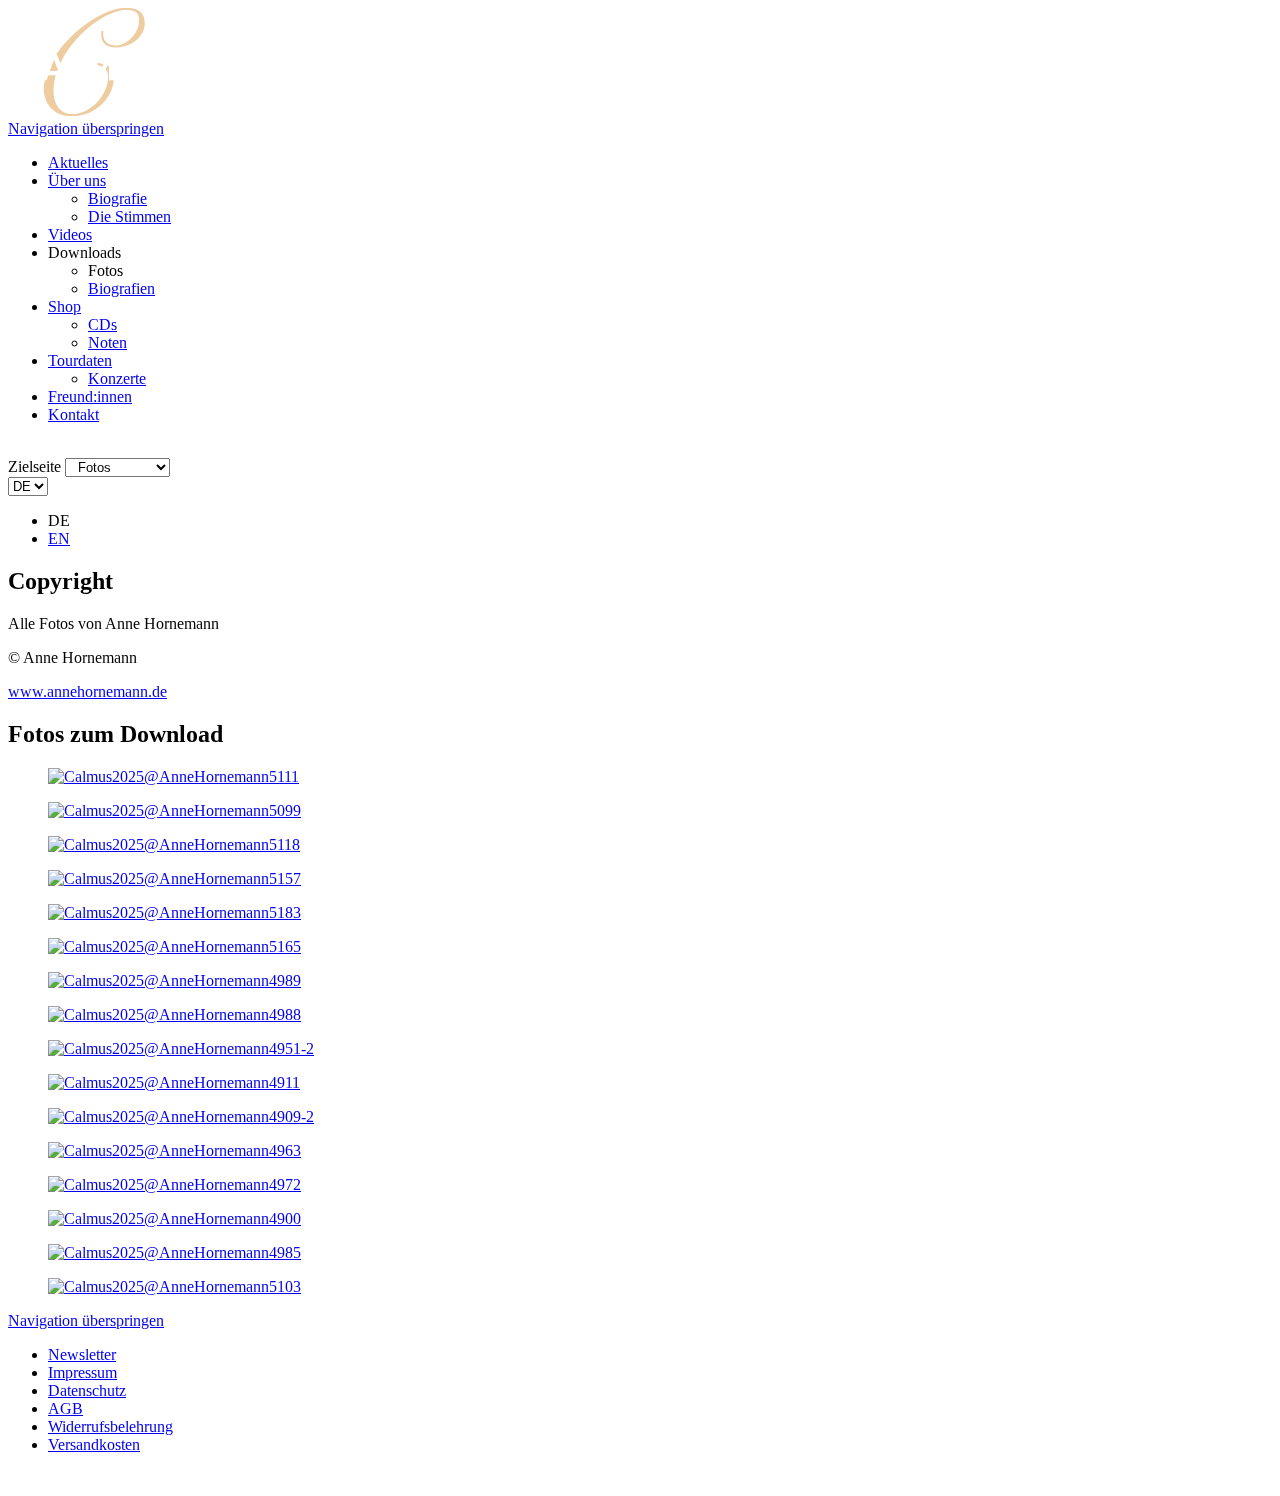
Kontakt (73, 414)
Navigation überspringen (86, 128)
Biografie (117, 198)
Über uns (77, 180)
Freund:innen (90, 396)
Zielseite (34, 466)
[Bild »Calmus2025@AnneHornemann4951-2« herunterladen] (181, 1048)
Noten (107, 342)
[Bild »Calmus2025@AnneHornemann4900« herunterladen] (174, 1218)
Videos (70, 234)
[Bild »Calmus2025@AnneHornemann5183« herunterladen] (174, 912)
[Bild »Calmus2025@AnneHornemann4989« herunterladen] (174, 980)
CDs (102, 324)
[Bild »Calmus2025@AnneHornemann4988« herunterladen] (174, 1014)
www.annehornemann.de (87, 691)
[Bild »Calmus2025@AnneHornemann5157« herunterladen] (174, 878)
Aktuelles (78, 162)
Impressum (82, 1372)
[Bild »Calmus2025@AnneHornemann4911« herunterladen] (174, 1082)
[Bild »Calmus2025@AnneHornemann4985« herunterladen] (174, 1252)
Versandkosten (94, 1444)
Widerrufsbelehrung (110, 1426)
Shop (64, 306)
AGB (65, 1408)
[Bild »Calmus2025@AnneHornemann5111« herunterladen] (173, 776)
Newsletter (82, 1354)
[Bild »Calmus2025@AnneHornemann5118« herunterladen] (174, 844)
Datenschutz (87, 1390)
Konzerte (117, 378)
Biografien (121, 288)
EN (59, 538)
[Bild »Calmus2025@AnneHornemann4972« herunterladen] (174, 1184)
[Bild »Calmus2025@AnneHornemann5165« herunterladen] (174, 946)
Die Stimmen (129, 216)
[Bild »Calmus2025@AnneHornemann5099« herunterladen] (174, 810)
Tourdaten (80, 360)
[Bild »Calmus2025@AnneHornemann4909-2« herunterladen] (181, 1116)
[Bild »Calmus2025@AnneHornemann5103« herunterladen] (174, 1286)
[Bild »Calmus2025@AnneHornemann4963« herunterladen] (174, 1150)
